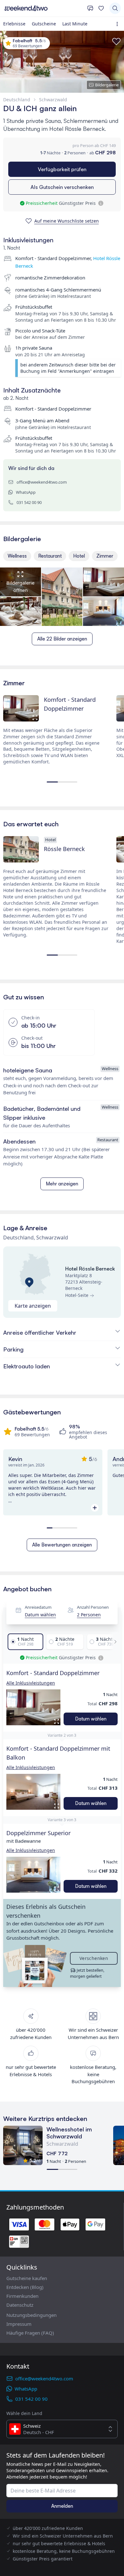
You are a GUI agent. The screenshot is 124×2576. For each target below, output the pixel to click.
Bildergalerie (107, 85)
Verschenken (94, 1958)
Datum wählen (40, 1615)
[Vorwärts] (114, 1642)
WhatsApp (26, 492)
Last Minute (75, 24)
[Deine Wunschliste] (101, 8)
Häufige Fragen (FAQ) (30, 2333)
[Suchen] (115, 8)
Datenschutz (20, 2305)
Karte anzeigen (33, 1306)
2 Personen (89, 1615)
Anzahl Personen (93, 1607)
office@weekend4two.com (42, 482)
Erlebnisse (14, 24)
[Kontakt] (90, 8)
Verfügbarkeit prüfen (62, 169)
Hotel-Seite (77, 1295)
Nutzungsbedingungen (31, 2315)
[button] (33, 1707)
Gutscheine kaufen (27, 2278)
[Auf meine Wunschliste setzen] (116, 42)
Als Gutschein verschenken (62, 187)
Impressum (19, 2324)
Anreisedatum (38, 1607)
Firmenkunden (22, 2296)
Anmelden (62, 2506)
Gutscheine (44, 24)
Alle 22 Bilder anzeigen (62, 639)
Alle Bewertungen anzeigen (62, 1545)
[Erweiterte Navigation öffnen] (118, 24)
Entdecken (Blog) (25, 2287)
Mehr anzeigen (62, 1184)
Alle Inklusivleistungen (31, 1683)
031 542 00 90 (29, 502)
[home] (44, 8)
